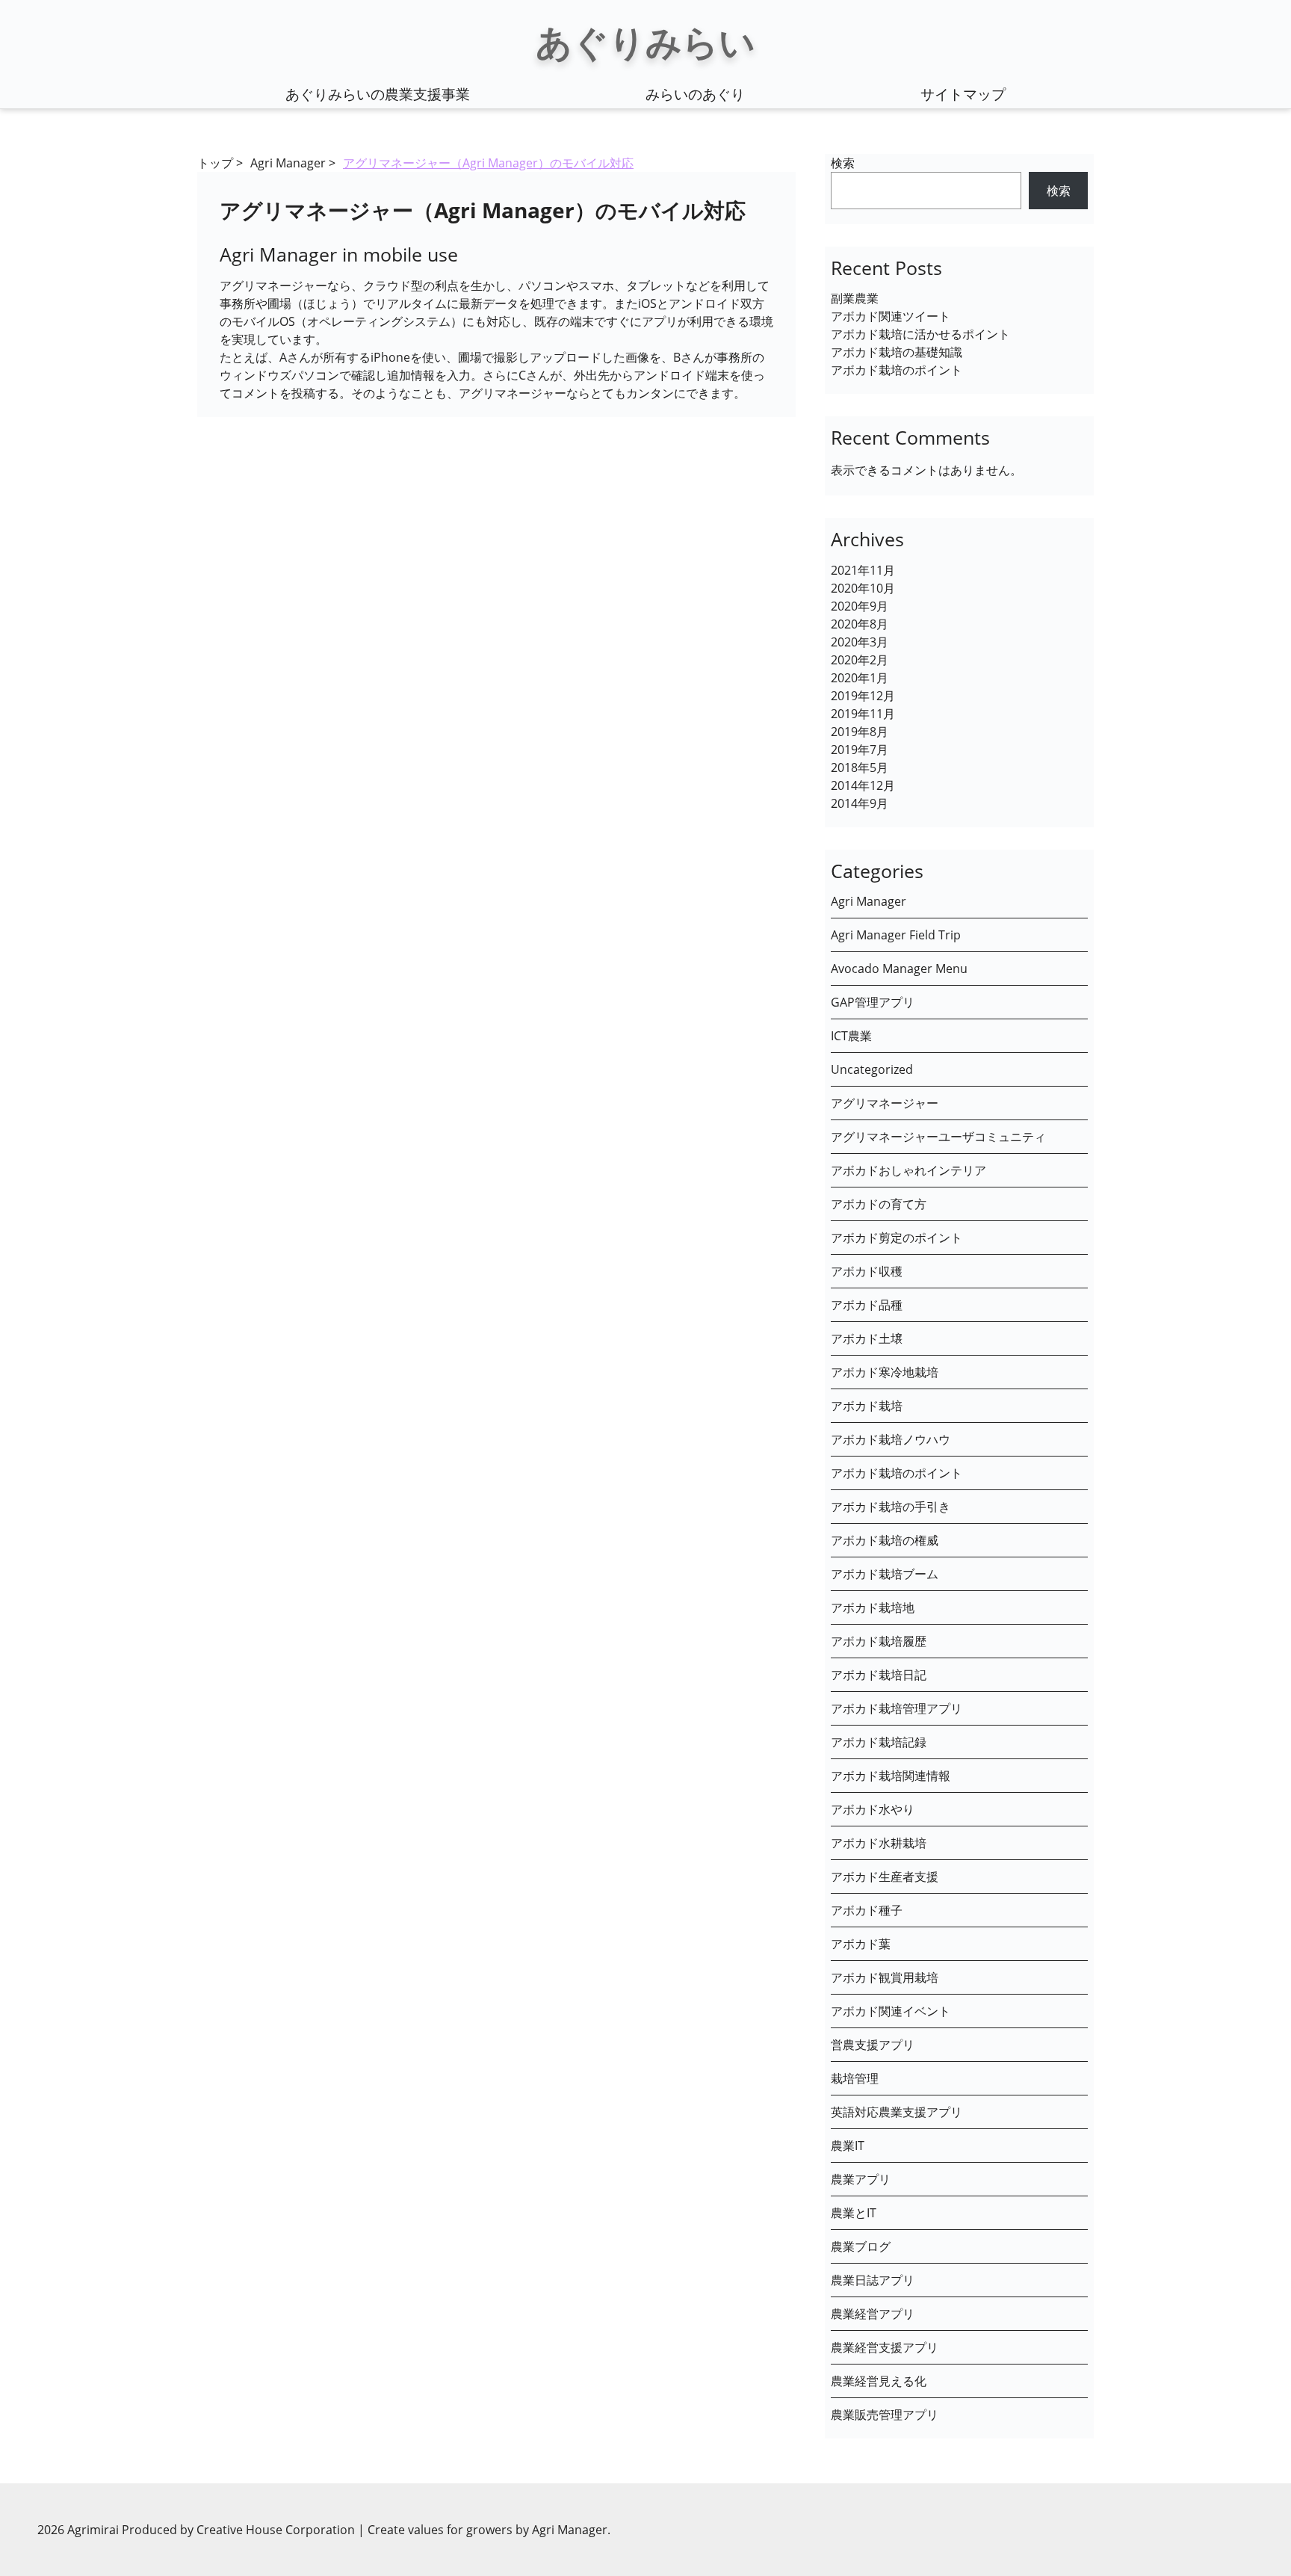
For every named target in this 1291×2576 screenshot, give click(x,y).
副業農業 (855, 298)
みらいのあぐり (695, 94)
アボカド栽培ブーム (885, 1574)
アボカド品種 (867, 1305)
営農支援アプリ (873, 2045)
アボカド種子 (867, 1910)
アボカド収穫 (867, 1271)
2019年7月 (860, 750)
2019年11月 (863, 714)
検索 (843, 163)
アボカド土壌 (867, 1338)
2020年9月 (860, 606)
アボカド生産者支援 (885, 1877)
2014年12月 (863, 785)
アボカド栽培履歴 (879, 1641)
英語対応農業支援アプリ (897, 2112)
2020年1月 (860, 678)
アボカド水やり (873, 1809)
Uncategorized (872, 1069)
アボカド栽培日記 (879, 1675)
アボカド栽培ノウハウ (891, 1439)
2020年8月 (860, 624)
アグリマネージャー (885, 1103)
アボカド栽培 (867, 1406)
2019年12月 (863, 696)
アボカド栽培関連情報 (891, 1776)
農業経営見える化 (879, 2381)
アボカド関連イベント (891, 2011)
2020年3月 (860, 642)
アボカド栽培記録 (879, 1742)
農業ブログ (861, 2246)
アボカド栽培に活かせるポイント (920, 334)
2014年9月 (860, 803)
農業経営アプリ (873, 2314)
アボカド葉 (861, 1944)
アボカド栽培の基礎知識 (897, 352)
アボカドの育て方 (879, 1204)
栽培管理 (855, 2078)
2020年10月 (863, 588)
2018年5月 (860, 767)
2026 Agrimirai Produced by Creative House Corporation (198, 2530)
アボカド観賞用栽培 (885, 1977)
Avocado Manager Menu (899, 969)
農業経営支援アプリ (885, 2347)
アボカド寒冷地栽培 (885, 1372)
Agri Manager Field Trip (896, 935)
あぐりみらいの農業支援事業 (378, 94)
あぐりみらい (645, 41)
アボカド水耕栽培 (879, 1843)
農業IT (848, 2146)
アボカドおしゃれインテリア (908, 1170)
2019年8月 (860, 732)
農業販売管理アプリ (885, 2415)
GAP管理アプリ (873, 1002)
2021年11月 (863, 570)
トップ (215, 163)
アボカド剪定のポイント (897, 1238)
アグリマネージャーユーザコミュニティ (938, 1137)
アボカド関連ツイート (891, 316)
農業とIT (854, 2213)
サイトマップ (963, 94)
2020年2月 (860, 660)
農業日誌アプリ (873, 2280)
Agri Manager (288, 163)
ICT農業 (851, 1036)
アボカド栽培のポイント (897, 370)
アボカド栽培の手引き (891, 1507)
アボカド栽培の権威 (885, 1540)
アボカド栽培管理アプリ (897, 1708)
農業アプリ (861, 2179)
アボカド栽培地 (873, 1607)
